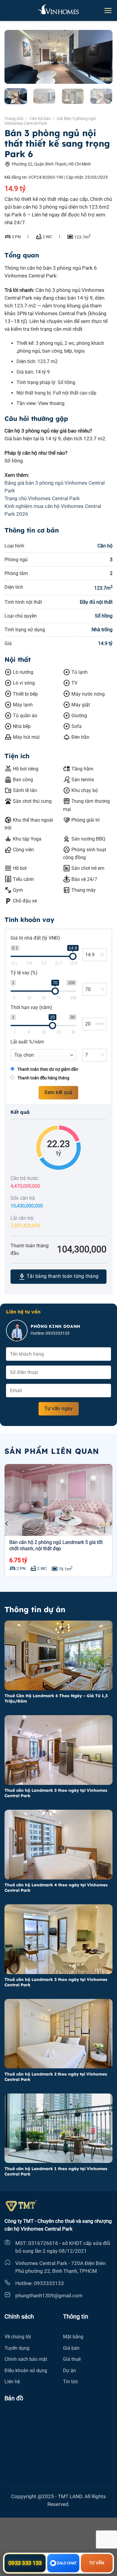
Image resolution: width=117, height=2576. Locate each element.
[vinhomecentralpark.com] (58, 10)
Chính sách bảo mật (26, 2359)
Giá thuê (72, 2359)
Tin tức (70, 2382)
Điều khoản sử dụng (26, 2371)
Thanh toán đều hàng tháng (43, 1078)
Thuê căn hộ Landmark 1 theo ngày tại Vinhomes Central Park (56, 2171)
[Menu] (108, 10)
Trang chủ (14, 119)
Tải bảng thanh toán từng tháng (58, 1277)
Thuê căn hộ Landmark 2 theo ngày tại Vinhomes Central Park (56, 2077)
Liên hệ (12, 2382)
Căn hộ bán (40, 119)
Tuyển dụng (17, 2348)
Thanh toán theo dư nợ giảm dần (48, 1069)
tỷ (102, 955)
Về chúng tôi (18, 2337)
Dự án (69, 2371)
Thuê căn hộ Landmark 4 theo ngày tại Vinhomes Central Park (56, 1887)
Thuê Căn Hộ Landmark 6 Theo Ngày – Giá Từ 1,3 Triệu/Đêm (56, 1698)
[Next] (103, 57)
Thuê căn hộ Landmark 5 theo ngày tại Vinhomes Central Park (56, 1793)
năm (100, 1024)
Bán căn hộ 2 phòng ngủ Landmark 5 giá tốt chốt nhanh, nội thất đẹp (56, 1545)
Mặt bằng (73, 2337)
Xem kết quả (58, 1093)
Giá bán (71, 2348)
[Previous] (14, 57)
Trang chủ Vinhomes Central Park (42, 498)
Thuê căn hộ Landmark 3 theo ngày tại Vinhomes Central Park (56, 1982)
